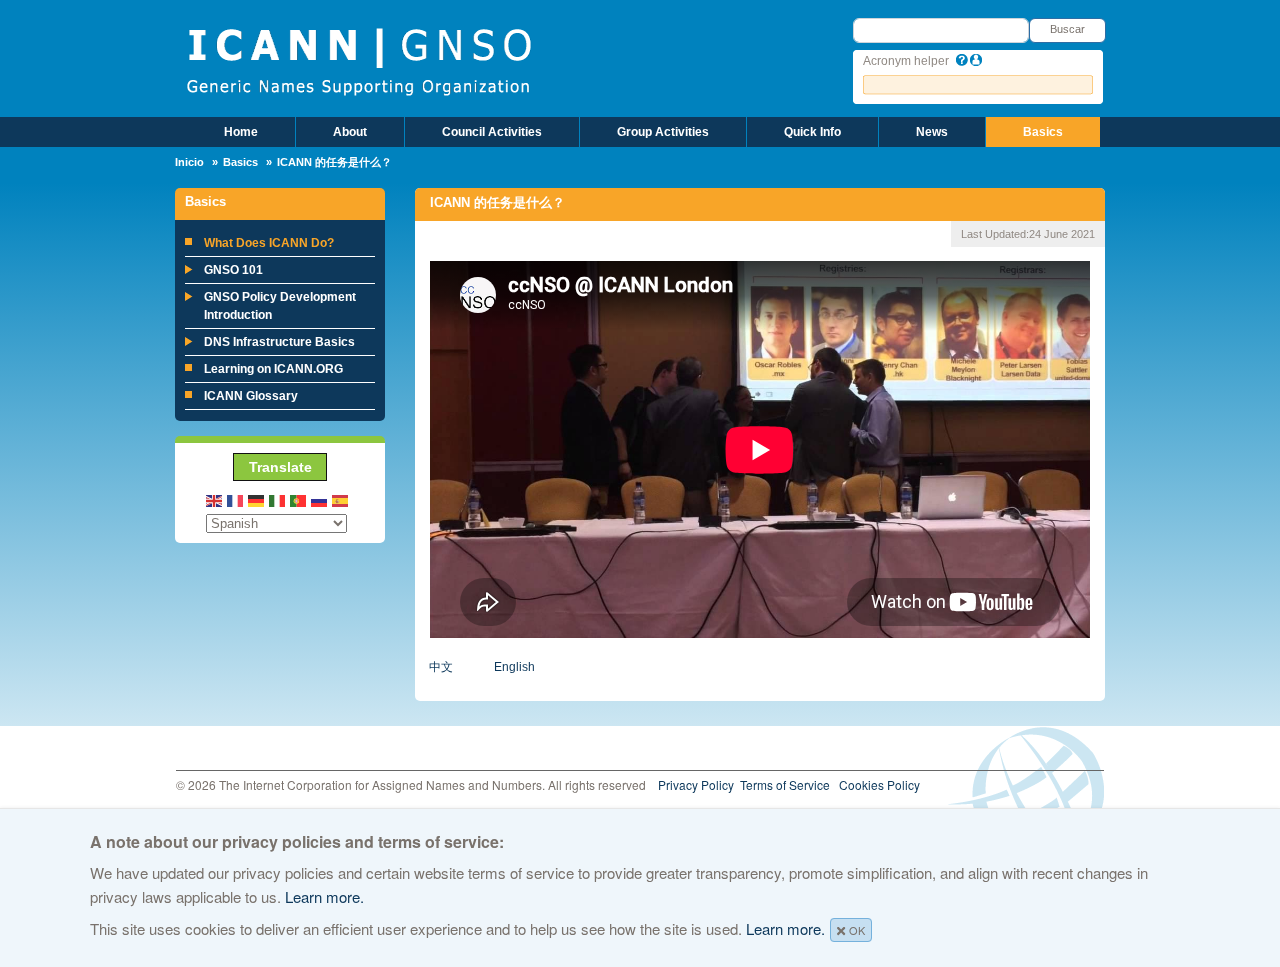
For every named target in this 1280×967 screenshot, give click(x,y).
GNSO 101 (233, 270)
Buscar (1067, 29)
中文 (441, 667)
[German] (257, 499)
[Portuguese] (299, 499)
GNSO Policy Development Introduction (280, 306)
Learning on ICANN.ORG (273, 369)
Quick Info (812, 132)
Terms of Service (785, 784)
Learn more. (324, 896)
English (514, 667)
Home (241, 132)
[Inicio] (358, 60)
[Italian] (278, 499)
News (932, 132)
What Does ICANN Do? (269, 243)
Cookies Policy (879, 784)
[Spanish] (341, 499)
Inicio (189, 162)
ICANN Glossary (251, 396)
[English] (215, 499)
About (350, 132)
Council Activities (492, 132)
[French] (236, 499)
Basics (1043, 132)
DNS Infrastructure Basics (279, 342)
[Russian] (320, 499)
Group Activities (663, 132)
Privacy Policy (696, 784)
